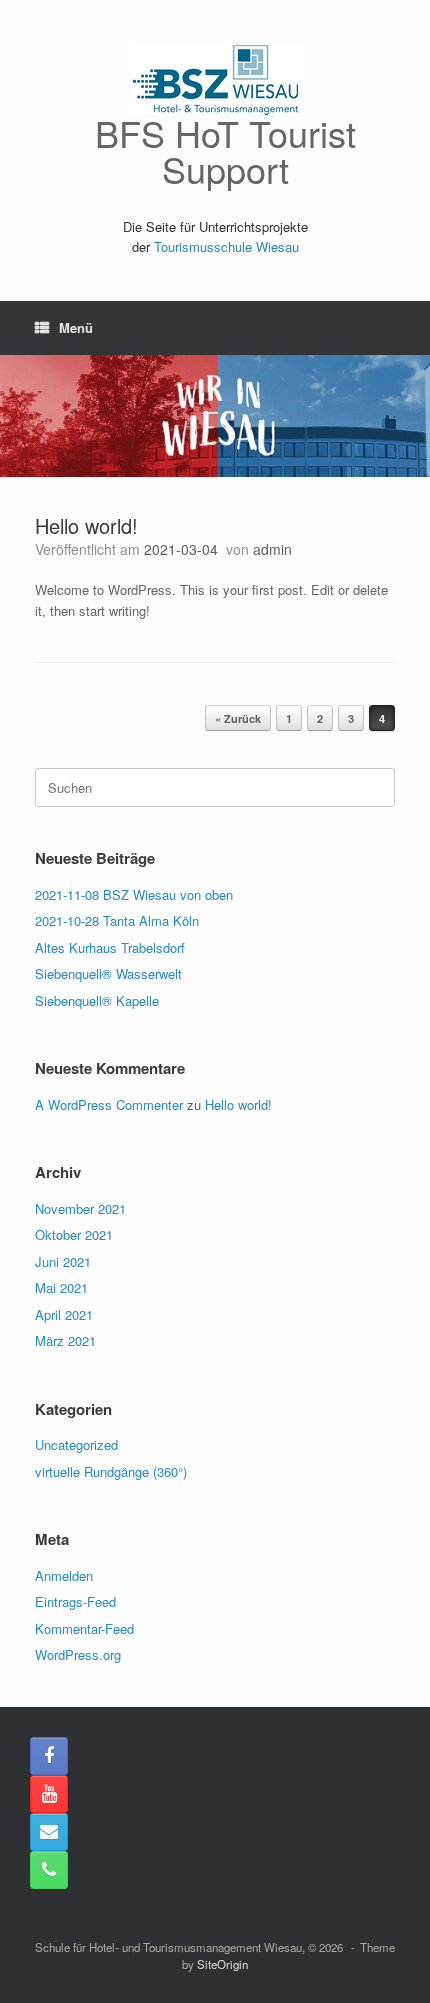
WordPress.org (78, 1654)
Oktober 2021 (74, 1234)
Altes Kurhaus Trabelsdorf (110, 947)
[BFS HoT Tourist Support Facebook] (49, 1756)
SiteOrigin (222, 1964)
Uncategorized (76, 1444)
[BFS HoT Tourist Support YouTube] (49, 1794)
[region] (215, 416)
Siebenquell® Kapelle (97, 1000)
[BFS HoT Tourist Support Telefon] (49, 1870)
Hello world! (86, 525)
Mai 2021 (61, 1287)
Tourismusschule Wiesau (226, 246)
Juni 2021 (63, 1261)
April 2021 (64, 1314)
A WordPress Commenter (109, 1104)
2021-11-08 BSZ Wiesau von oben (134, 894)
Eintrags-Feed (75, 1601)
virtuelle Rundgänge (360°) (111, 1471)
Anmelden (64, 1575)
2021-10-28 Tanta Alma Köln (117, 920)
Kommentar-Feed (84, 1628)
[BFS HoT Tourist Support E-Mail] (49, 1832)
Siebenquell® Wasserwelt (108, 973)
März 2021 (65, 1340)
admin (272, 549)
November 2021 (80, 1208)
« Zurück (238, 718)
